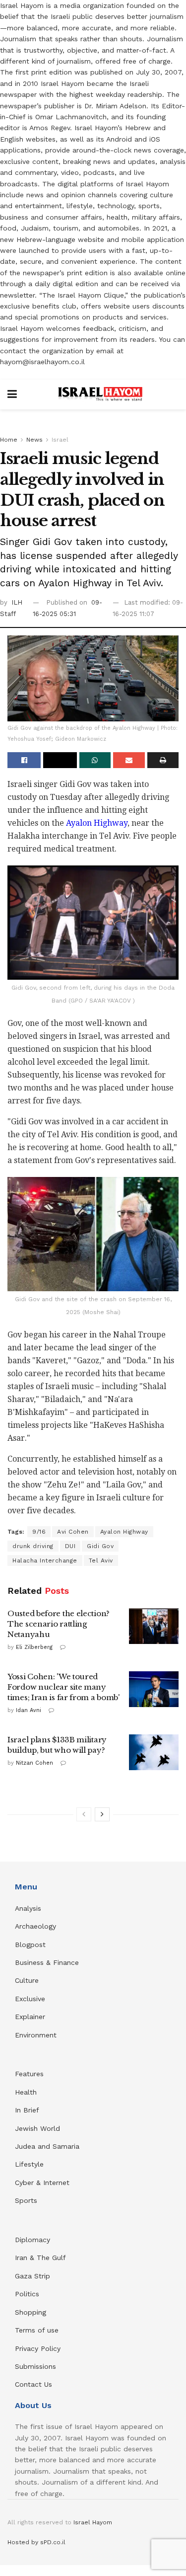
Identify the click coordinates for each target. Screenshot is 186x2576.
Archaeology (35, 1926)
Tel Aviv (101, 1561)
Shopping (31, 2312)
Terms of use (37, 2330)
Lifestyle (29, 2164)
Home (9, 440)
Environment (36, 2035)
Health (26, 2092)
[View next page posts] (102, 1814)
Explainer (30, 2017)
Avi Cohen (73, 1532)
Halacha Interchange (45, 1561)
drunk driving (33, 1546)
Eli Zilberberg (34, 1647)
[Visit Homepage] (100, 394)
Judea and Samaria (47, 2146)
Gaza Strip (32, 2276)
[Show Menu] (12, 394)
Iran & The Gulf (40, 2258)
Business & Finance (47, 1962)
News (34, 440)
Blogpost (30, 1945)
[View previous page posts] (84, 1814)
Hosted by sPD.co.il (36, 2542)
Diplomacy (34, 2240)
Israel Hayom (93, 2522)
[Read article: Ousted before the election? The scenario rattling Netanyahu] (154, 1626)
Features (29, 2074)
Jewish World (37, 2128)
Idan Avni (29, 1710)
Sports (26, 2200)
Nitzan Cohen (34, 1763)
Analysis (29, 1908)
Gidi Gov (100, 1546)
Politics (27, 2294)
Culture (27, 1980)
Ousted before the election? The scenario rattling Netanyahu (59, 1624)
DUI (70, 1546)
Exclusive (30, 1999)
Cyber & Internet (42, 2183)
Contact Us (33, 2384)
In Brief (27, 2110)
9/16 (39, 1532)
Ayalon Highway (97, 823)
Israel (60, 440)
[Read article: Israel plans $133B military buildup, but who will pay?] (154, 1752)
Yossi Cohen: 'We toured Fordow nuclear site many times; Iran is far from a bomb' (64, 1687)
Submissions (35, 2366)
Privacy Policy (38, 2348)
